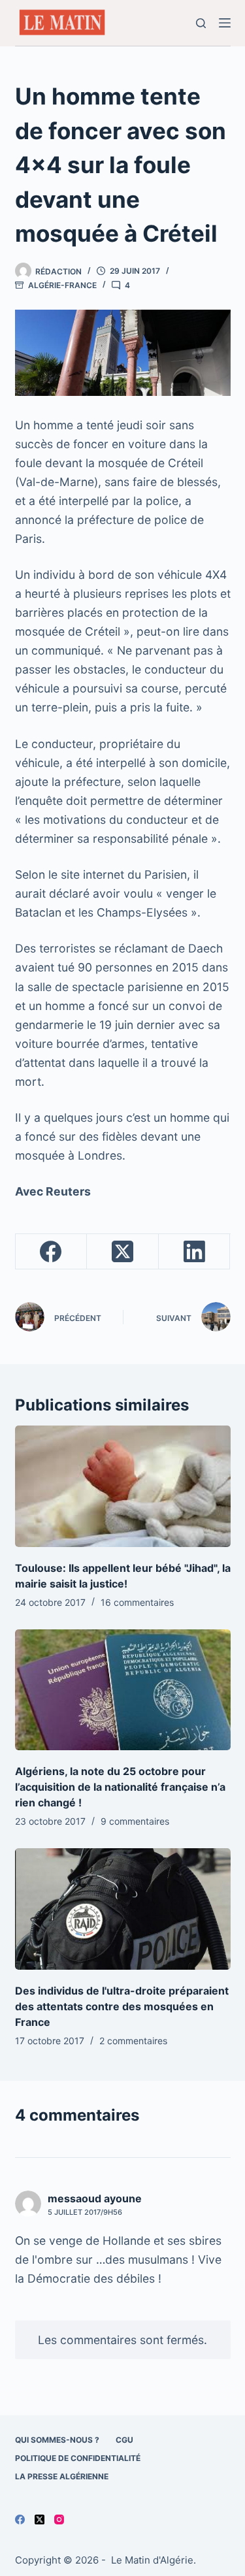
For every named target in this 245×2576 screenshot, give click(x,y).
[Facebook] (52, 1252)
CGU (124, 2440)
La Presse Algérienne (62, 2476)
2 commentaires (133, 2041)
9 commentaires (135, 1821)
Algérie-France (62, 285)
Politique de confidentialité (78, 2458)
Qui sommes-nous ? (57, 2440)
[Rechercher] (201, 23)
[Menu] (225, 23)
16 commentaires (137, 1602)
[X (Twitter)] (123, 1252)
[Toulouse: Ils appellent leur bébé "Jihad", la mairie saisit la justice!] (123, 1486)
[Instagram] (59, 2519)
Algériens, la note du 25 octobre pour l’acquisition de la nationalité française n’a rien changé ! (120, 1787)
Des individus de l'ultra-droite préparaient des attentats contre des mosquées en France (122, 2006)
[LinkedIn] (195, 1252)
